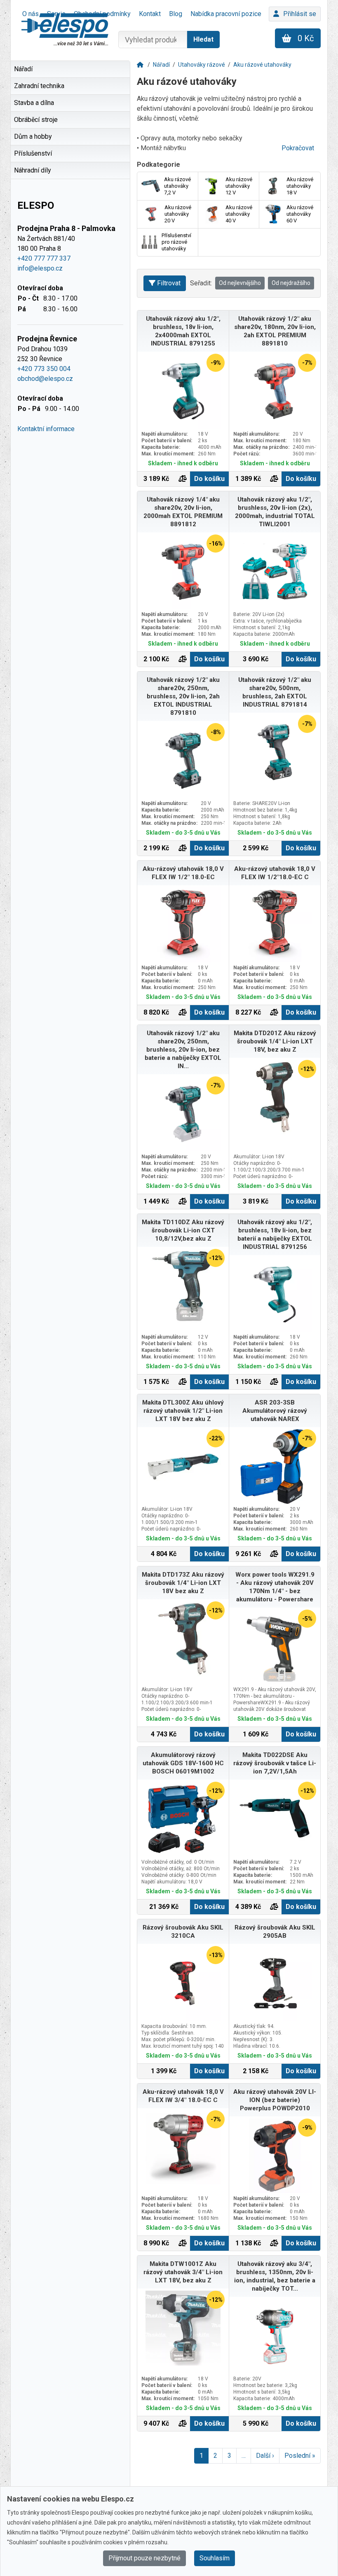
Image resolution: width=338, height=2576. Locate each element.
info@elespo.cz (40, 268)
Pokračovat (298, 148)
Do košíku (209, 479)
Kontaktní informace (46, 429)
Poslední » (300, 2456)
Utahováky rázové (202, 65)
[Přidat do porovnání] (183, 479)
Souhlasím (215, 2558)
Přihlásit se (300, 14)
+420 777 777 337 (44, 258)
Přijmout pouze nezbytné (144, 2558)
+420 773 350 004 (44, 369)
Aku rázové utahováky (262, 65)
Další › (265, 2456)
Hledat (203, 39)
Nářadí (161, 65)
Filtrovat (169, 283)
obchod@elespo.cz (45, 379)
